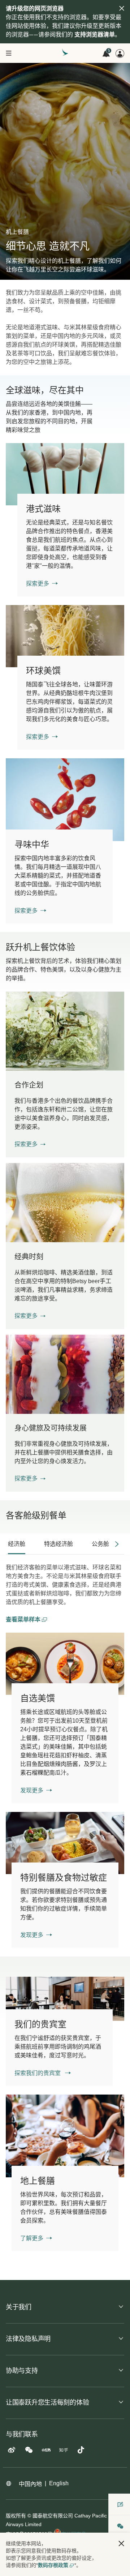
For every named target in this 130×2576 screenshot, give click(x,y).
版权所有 (16, 2516)
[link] (65, 474)
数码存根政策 (53, 2565)
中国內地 (30, 2484)
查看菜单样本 (24, 1619)
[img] (122, 8)
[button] (30, 1144)
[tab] (17, 1544)
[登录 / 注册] (120, 53)
